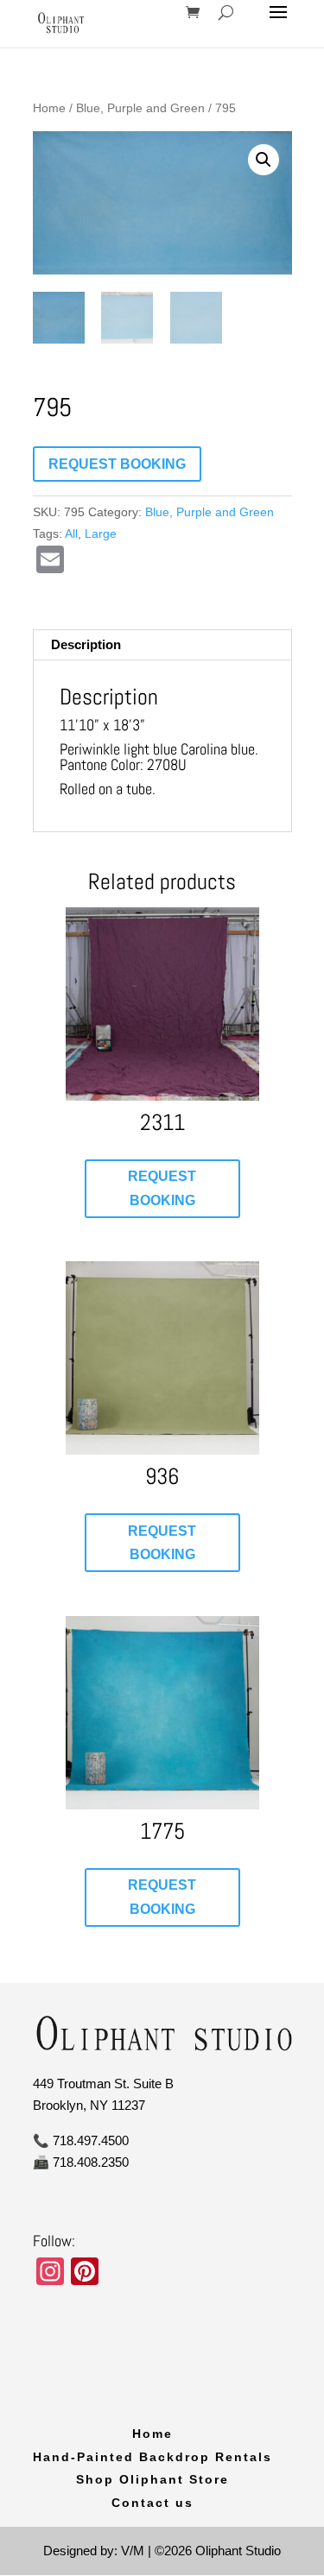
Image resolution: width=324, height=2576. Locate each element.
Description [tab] (86, 644)
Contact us (152, 2503)
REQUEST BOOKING (117, 464)
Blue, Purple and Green (140, 108)
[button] (264, 160)
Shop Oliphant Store (152, 2479)
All (71, 534)
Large (101, 534)
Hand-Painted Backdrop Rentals (152, 2457)
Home (49, 108)
